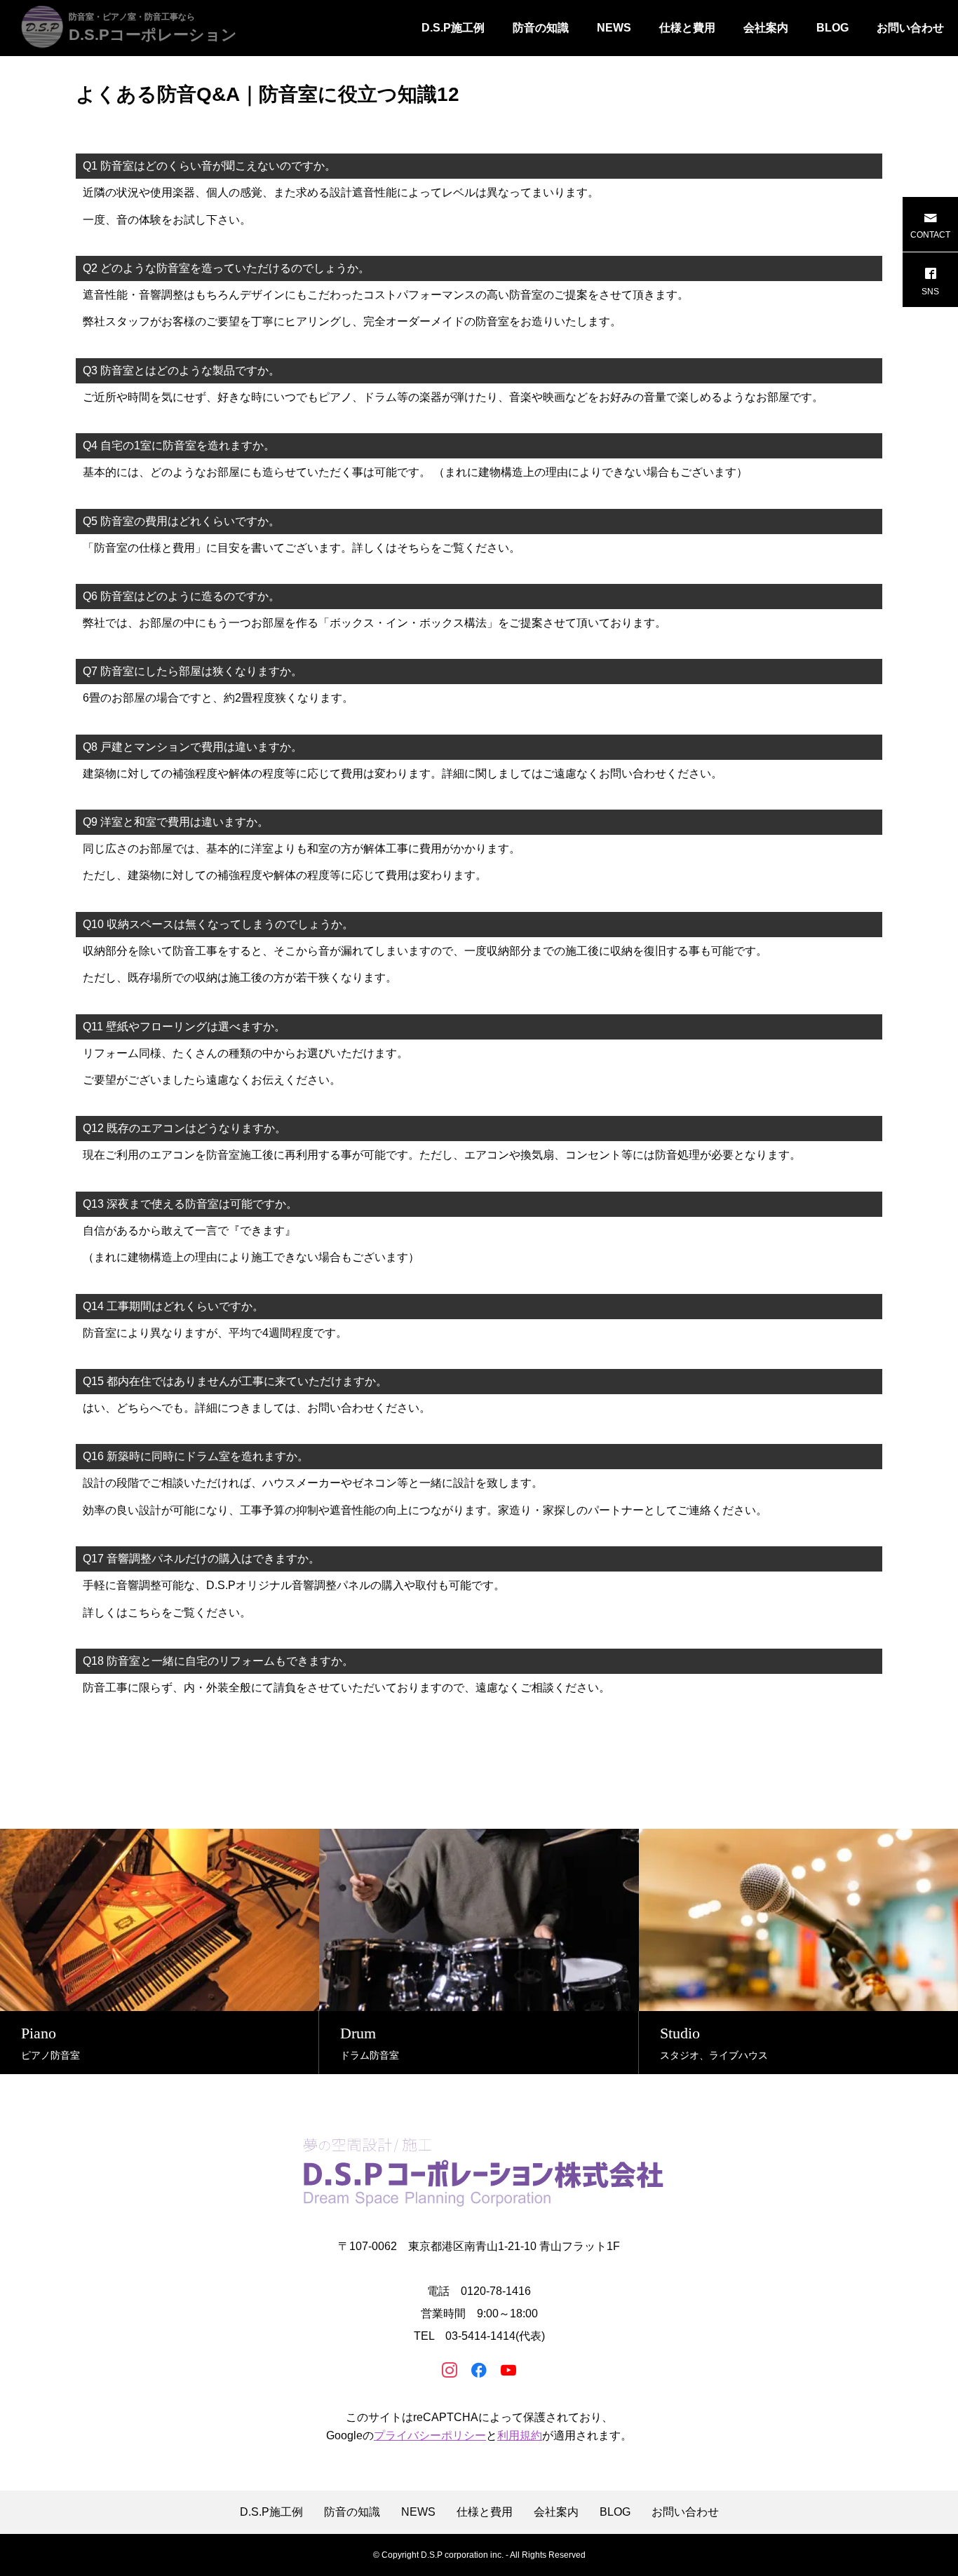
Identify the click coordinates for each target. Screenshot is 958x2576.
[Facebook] (479, 2369)
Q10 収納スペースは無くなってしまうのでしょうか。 (218, 924)
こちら (144, 1613)
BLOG (832, 28)
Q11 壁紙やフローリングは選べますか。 (184, 1027)
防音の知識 (541, 28)
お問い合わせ (910, 28)
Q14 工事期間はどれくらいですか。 (173, 1306)
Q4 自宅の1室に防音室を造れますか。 (179, 445)
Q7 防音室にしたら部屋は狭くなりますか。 (193, 671)
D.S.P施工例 (453, 28)
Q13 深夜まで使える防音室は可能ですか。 (190, 1204)
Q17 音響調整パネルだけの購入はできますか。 (201, 1559)
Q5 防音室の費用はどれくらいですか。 (181, 521)
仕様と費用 (687, 28)
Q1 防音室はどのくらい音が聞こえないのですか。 (209, 166)
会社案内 (766, 28)
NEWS (614, 28)
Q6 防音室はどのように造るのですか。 (181, 596)
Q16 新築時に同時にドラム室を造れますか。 (196, 1456)
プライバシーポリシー (430, 2435)
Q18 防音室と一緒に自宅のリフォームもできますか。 (218, 1661)
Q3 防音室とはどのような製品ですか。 (181, 370)
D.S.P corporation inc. (462, 2555)
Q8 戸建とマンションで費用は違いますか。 (193, 747)
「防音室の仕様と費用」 (144, 548)
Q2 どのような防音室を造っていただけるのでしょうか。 (226, 268)
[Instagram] (450, 2369)
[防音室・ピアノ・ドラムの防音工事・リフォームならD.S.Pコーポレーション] (479, 2172)
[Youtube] (508, 2369)
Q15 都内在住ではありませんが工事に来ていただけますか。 (235, 1381)
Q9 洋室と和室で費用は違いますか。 (176, 822)
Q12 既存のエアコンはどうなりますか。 (184, 1128)
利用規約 (520, 2435)
